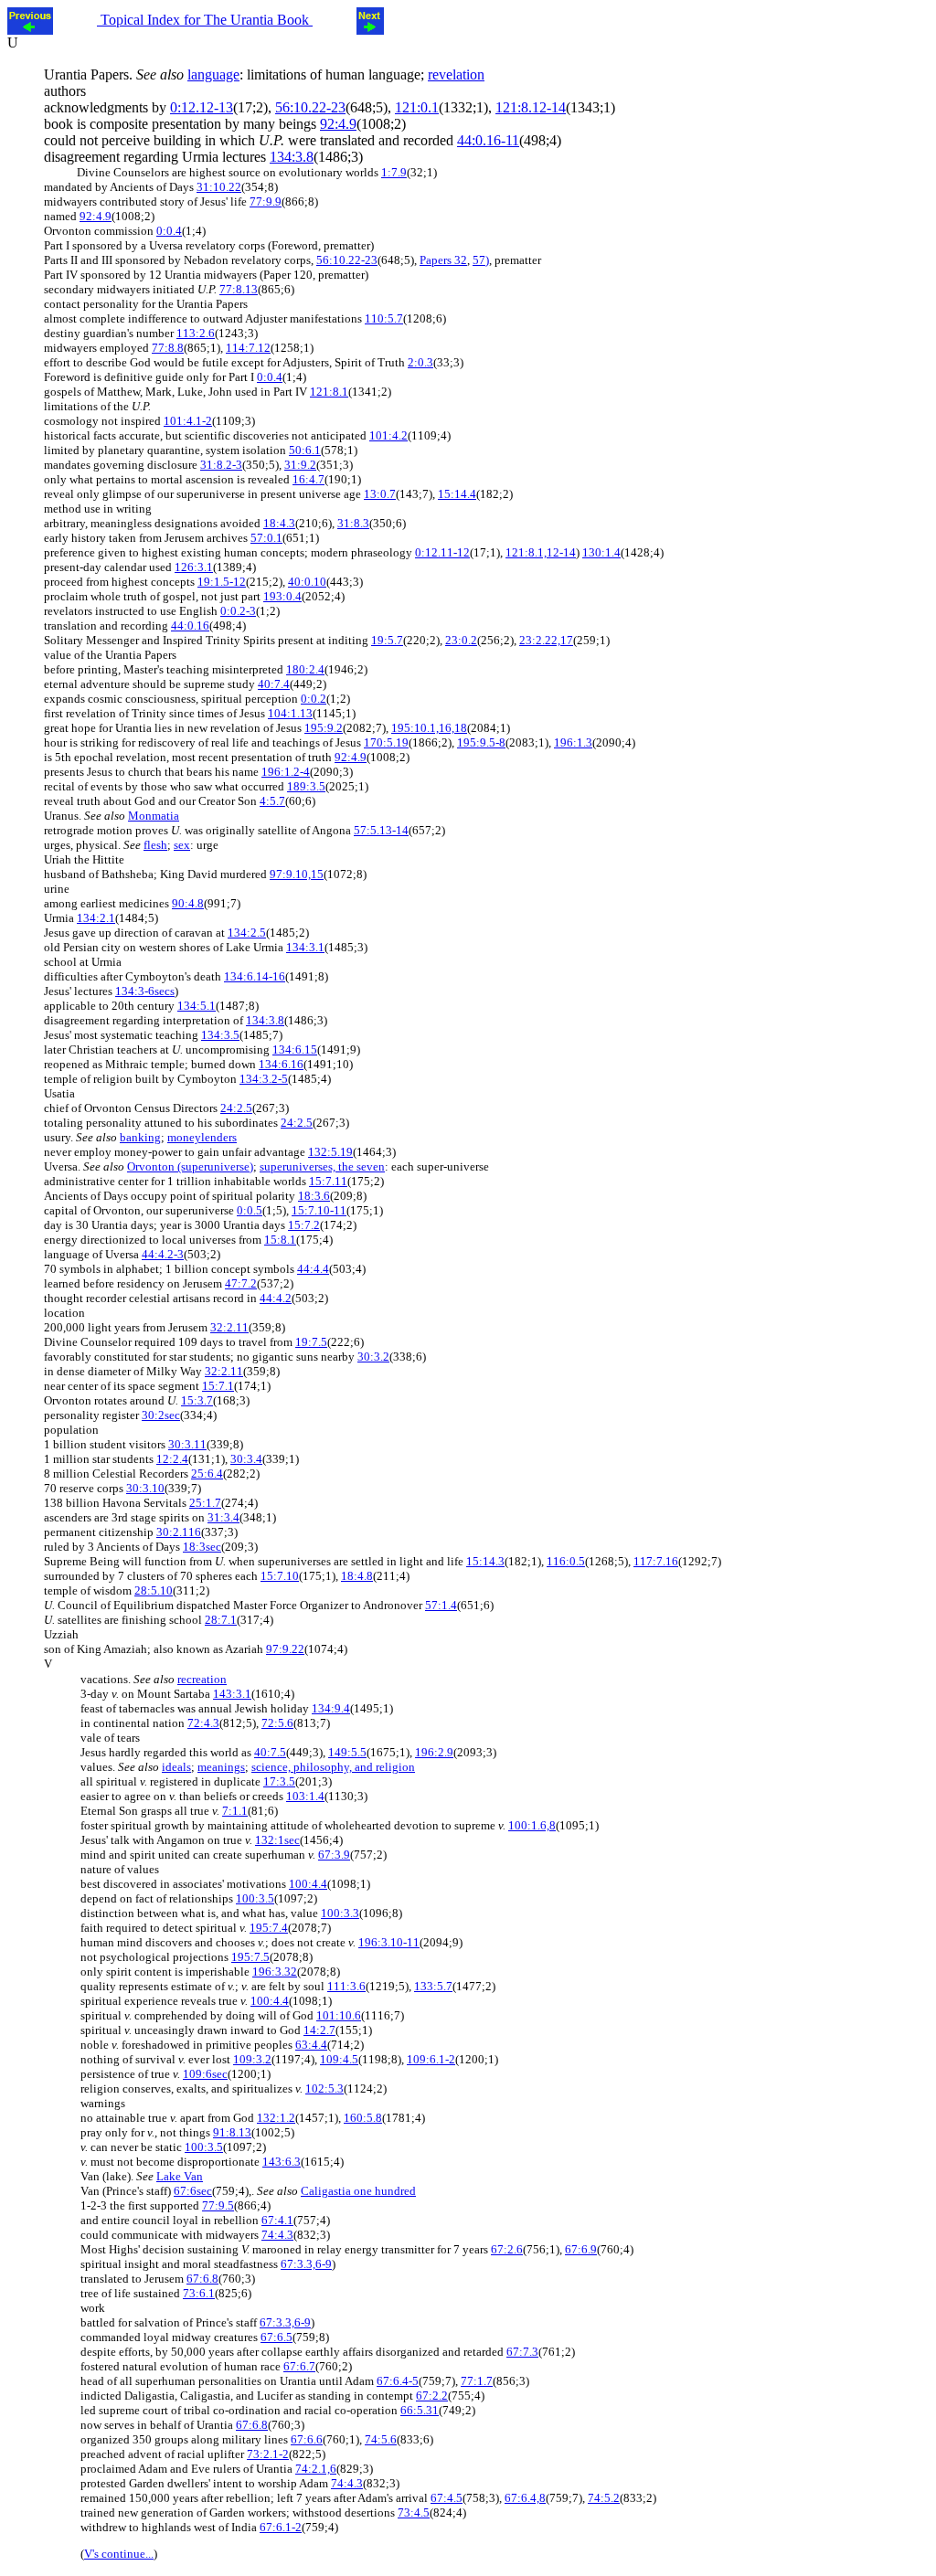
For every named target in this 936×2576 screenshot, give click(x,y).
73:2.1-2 (268, 2454)
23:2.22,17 (546, 640)
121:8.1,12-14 (541, 552)
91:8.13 (232, 2132)
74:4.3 (277, 2235)
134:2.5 (247, 933)
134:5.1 (197, 1006)
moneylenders (202, 1137)
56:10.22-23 (310, 107)
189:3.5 (306, 786)
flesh (155, 845)
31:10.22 (219, 187)
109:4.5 (339, 2059)
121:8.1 (329, 392)
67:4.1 (277, 2220)
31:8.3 (353, 523)
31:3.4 (223, 1517)
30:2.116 (179, 1532)
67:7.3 (522, 2352)
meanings (221, 1767)
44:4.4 (313, 1269)
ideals (176, 1767)
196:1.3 (573, 742)
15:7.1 (218, 1386)
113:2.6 (196, 333)
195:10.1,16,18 (429, 728)
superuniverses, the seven (322, 1166)
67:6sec (193, 2191)
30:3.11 (187, 1444)
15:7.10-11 (319, 1210)
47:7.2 (241, 1283)
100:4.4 (308, 1884)
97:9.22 (285, 1649)
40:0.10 (307, 582)
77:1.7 (477, 2381)
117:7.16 (656, 1561)
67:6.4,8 (525, 2498)
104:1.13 (290, 713)
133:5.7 (433, 1986)
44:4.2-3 (163, 1254)
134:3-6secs (145, 991)
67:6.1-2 (281, 2527)
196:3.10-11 (389, 1942)
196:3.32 (275, 1972)
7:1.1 (235, 1811)
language (213, 74)
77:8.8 (168, 348)
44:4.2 (276, 1298)
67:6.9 (581, 2249)
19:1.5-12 (222, 582)
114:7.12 (248, 348)
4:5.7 (272, 801)
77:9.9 (266, 201)
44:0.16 (190, 625)
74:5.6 (381, 2439)
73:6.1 (199, 2293)
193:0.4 (282, 596)
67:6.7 (299, 2366)
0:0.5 (250, 1210)
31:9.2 (300, 465)
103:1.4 (305, 1796)
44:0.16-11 (488, 140)
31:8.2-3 (221, 465)
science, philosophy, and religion (333, 1767)
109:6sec (205, 2074)
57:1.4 (441, 1605)
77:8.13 (239, 289)
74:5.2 (604, 2498)
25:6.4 (207, 1474)
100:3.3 (340, 1913)
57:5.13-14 (381, 830)
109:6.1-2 (431, 2059)
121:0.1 (417, 107)
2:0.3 (420, 362)
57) (481, 260)
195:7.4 (269, 1928)
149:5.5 (347, 1752)
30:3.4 (246, 1459)
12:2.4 (172, 1459)
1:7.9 (394, 172)
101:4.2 (388, 435)
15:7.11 (328, 1181)
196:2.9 (434, 1752)
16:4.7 (308, 479)
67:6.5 (277, 2337)
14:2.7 (319, 2030)
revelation (456, 74)
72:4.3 (203, 1723)
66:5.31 (420, 2410)
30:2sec (161, 1415)
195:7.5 (250, 1957)
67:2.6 (507, 2249)
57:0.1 (266, 538)
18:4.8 (357, 1576)
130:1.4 (601, 552)
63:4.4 (311, 2045)
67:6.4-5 (398, 2381)
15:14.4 (457, 494)
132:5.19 (330, 1152)
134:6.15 (295, 1049)
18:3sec (202, 1547)
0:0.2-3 (238, 611)
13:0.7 (380, 494)
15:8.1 (280, 1240)
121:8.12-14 (531, 107)
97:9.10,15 (297, 874)
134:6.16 (281, 1064)
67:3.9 (334, 1855)
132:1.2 (276, 2118)
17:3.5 (279, 1781)
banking (140, 1137)
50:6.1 (305, 450)
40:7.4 (274, 684)
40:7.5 (270, 1752)
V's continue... (119, 2554)
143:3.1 (232, 1694)
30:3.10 (145, 1488)
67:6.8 (202, 2279)
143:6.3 (282, 2162)
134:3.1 (305, 947)
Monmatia (154, 816)
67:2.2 (432, 2396)
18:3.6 (314, 1196)
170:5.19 (386, 742)
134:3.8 (292, 157)
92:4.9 (338, 124)
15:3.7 (197, 1400)
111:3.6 (346, 1986)
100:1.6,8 (532, 1825)
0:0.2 (314, 699)
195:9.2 (324, 728)
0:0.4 (169, 231)
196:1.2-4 (286, 772)
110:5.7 (384, 318)
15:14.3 (485, 1561)
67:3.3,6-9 (306, 2264)
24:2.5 (236, 1108)
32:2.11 (229, 1327)
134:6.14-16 (255, 976)
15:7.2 (304, 1225)
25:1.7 (205, 1503)
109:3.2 (252, 2059)
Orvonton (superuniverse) (190, 1166)
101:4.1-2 (188, 421)
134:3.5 (220, 1035)
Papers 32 (443, 260)
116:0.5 (566, 1561)
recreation (202, 1679)
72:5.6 (277, 1723)
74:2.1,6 (316, 2469)
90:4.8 (188, 903)
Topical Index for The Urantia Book (205, 20)
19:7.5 (311, 1342)
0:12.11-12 (442, 552)
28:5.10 (154, 1590)
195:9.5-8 (481, 742)
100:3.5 (255, 1898)
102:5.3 (324, 2088)
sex (182, 845)
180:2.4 (305, 669)
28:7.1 (221, 1620)
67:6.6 (307, 2439)
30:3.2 (373, 1357)
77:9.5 (218, 2205)
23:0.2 (461, 640)
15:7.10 (280, 1576)
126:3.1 (194, 567)
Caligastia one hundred (358, 2191)
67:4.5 (447, 2498)
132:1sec (277, 1840)
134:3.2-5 (264, 1079)
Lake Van (180, 2176)
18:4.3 (279, 523)
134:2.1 (96, 918)
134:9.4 (331, 1708)
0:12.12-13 (202, 107)
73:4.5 (414, 2512)
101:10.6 (339, 2015)
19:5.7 (387, 640)
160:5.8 (363, 2118)
